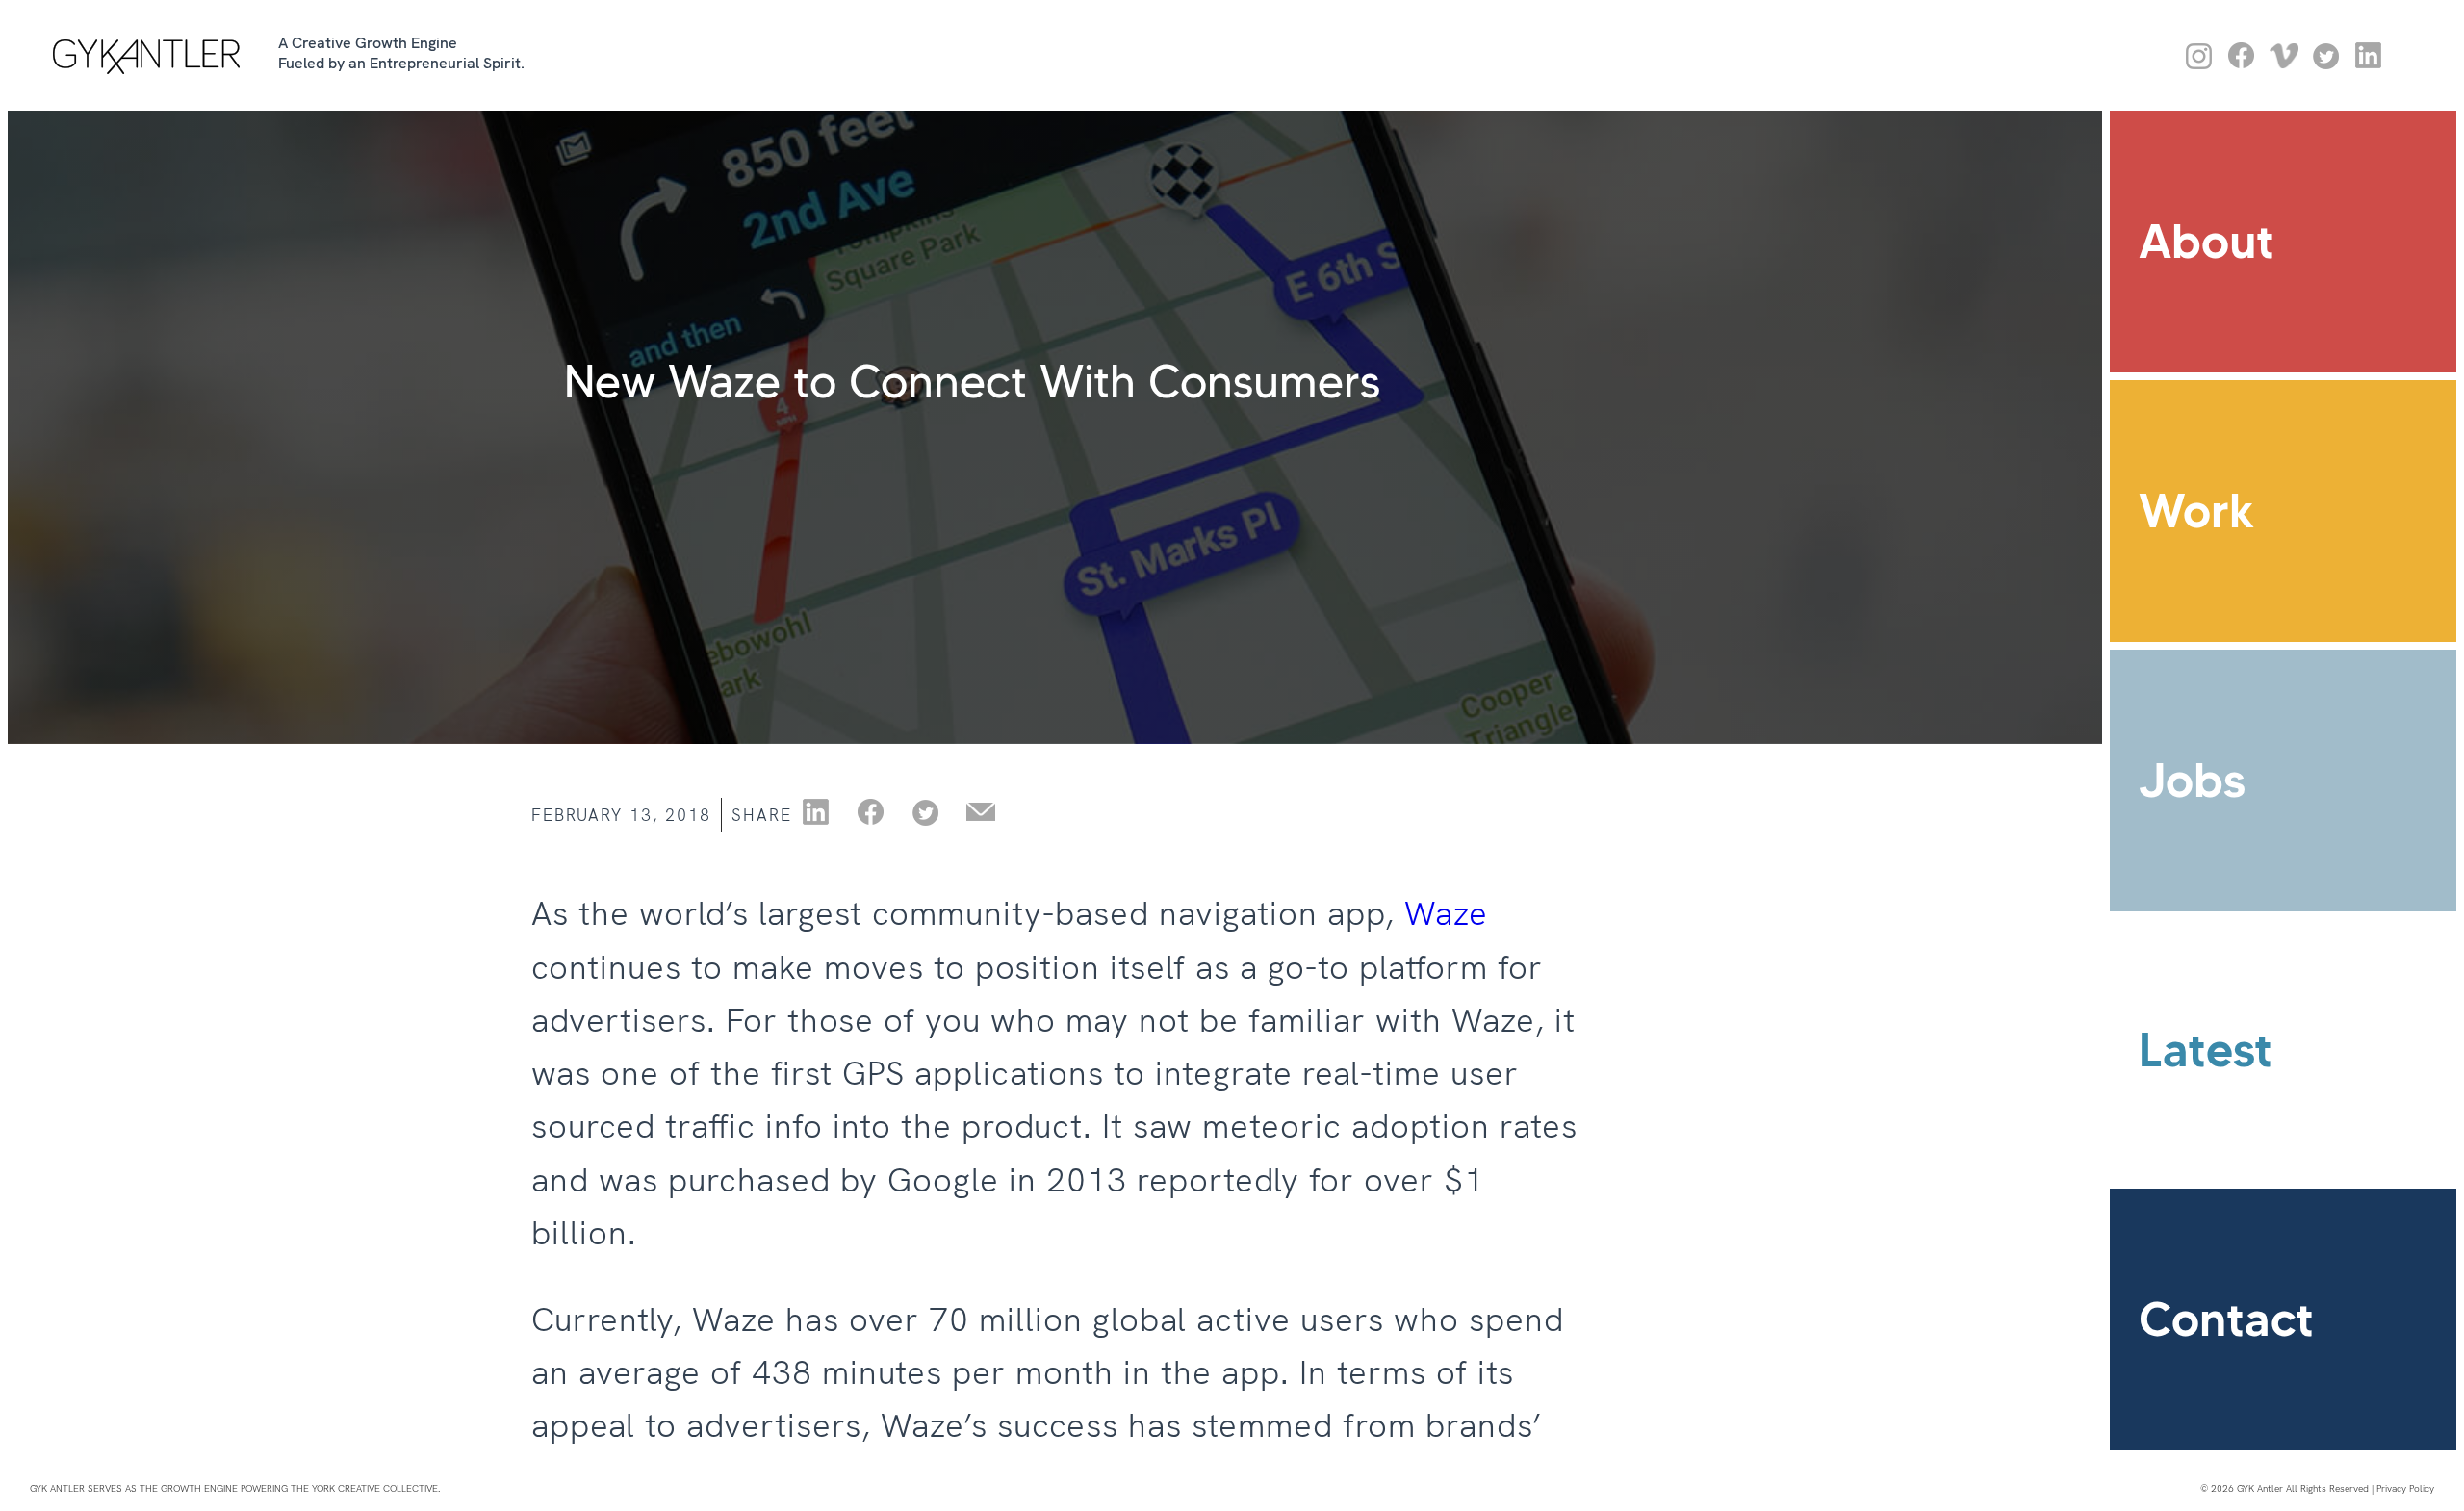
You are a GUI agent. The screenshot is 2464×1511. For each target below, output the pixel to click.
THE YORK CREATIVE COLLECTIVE (364, 1488)
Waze (1446, 913)
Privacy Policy (2405, 1488)
